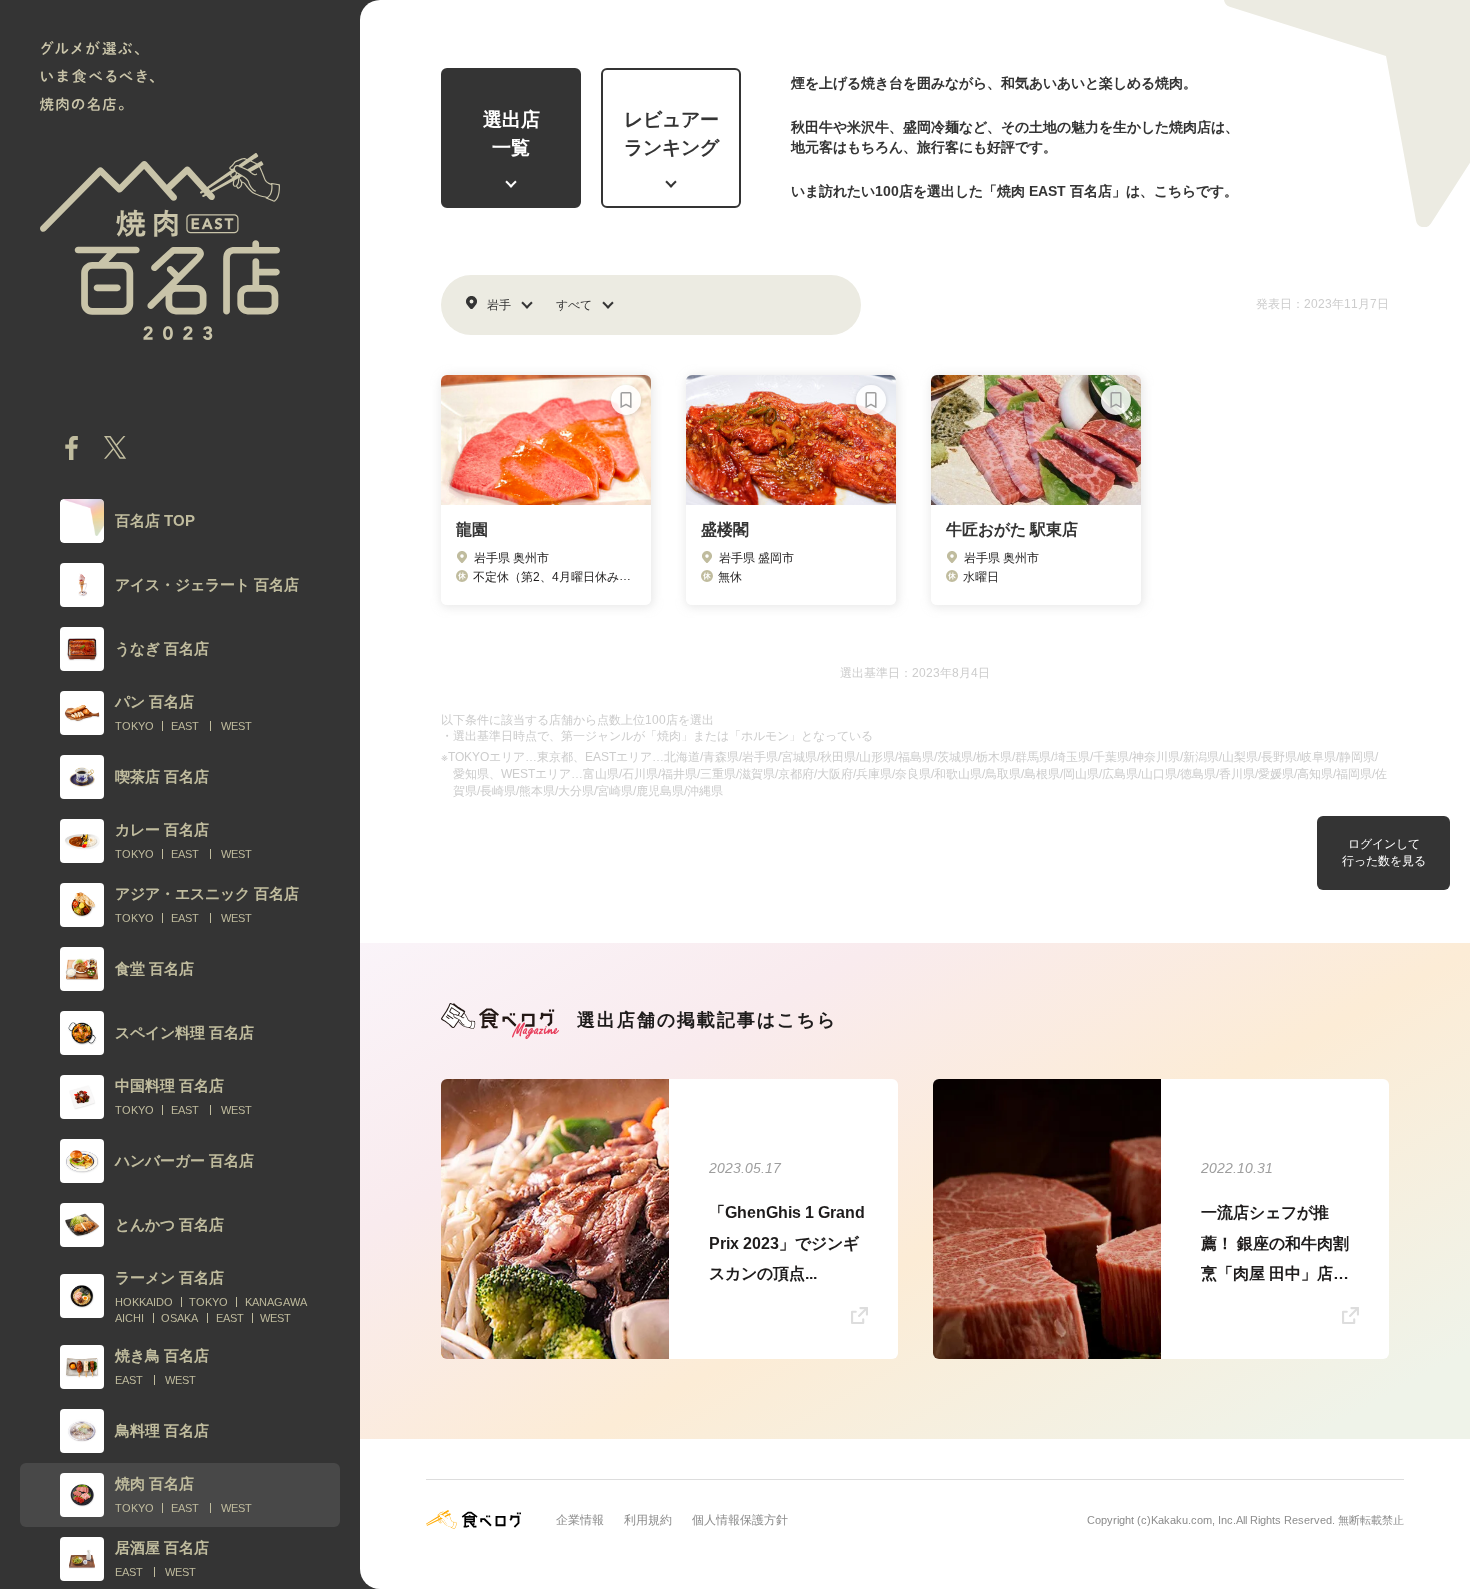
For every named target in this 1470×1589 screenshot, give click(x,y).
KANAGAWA (276, 1302)
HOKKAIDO (144, 1302)
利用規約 (648, 1520)
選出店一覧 (511, 134)
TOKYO (134, 726)
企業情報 (580, 1520)
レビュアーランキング (671, 134)
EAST (185, 726)
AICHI (129, 1318)
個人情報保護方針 (740, 1520)
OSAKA (179, 1318)
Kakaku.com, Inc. (1193, 1520)
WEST (236, 726)
